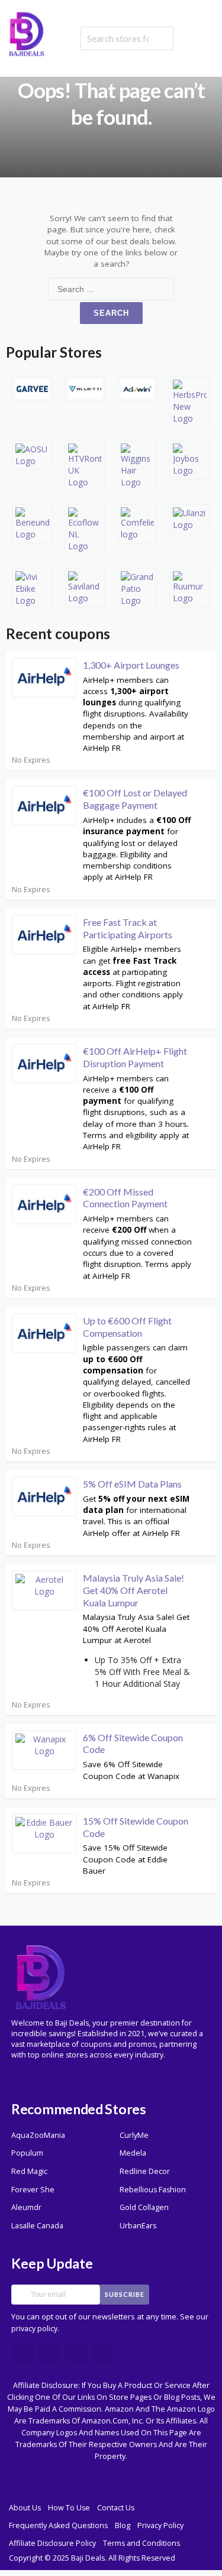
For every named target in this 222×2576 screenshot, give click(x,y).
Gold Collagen (144, 2207)
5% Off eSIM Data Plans (132, 1484)
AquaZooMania (38, 2135)
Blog (123, 2525)
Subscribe (125, 2294)
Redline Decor (145, 2171)
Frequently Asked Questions (58, 2525)
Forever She (33, 2190)
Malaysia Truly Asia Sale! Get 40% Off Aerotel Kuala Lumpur (133, 1590)
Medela (133, 2153)
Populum (27, 2153)
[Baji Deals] (27, 33)
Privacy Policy (160, 2525)
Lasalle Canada (37, 2226)
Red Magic (29, 2171)
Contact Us (116, 2508)
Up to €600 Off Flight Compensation (127, 1327)
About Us (25, 2508)
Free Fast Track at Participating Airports (128, 928)
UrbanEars (138, 2226)
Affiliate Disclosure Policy (52, 2543)
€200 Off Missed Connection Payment (125, 1198)
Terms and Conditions (141, 2543)
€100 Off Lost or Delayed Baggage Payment (135, 799)
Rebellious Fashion (153, 2190)
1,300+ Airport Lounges (131, 665)
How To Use (69, 2508)
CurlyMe (134, 2135)
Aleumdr (26, 2207)
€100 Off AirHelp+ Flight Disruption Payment (135, 1057)
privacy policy (34, 2329)
